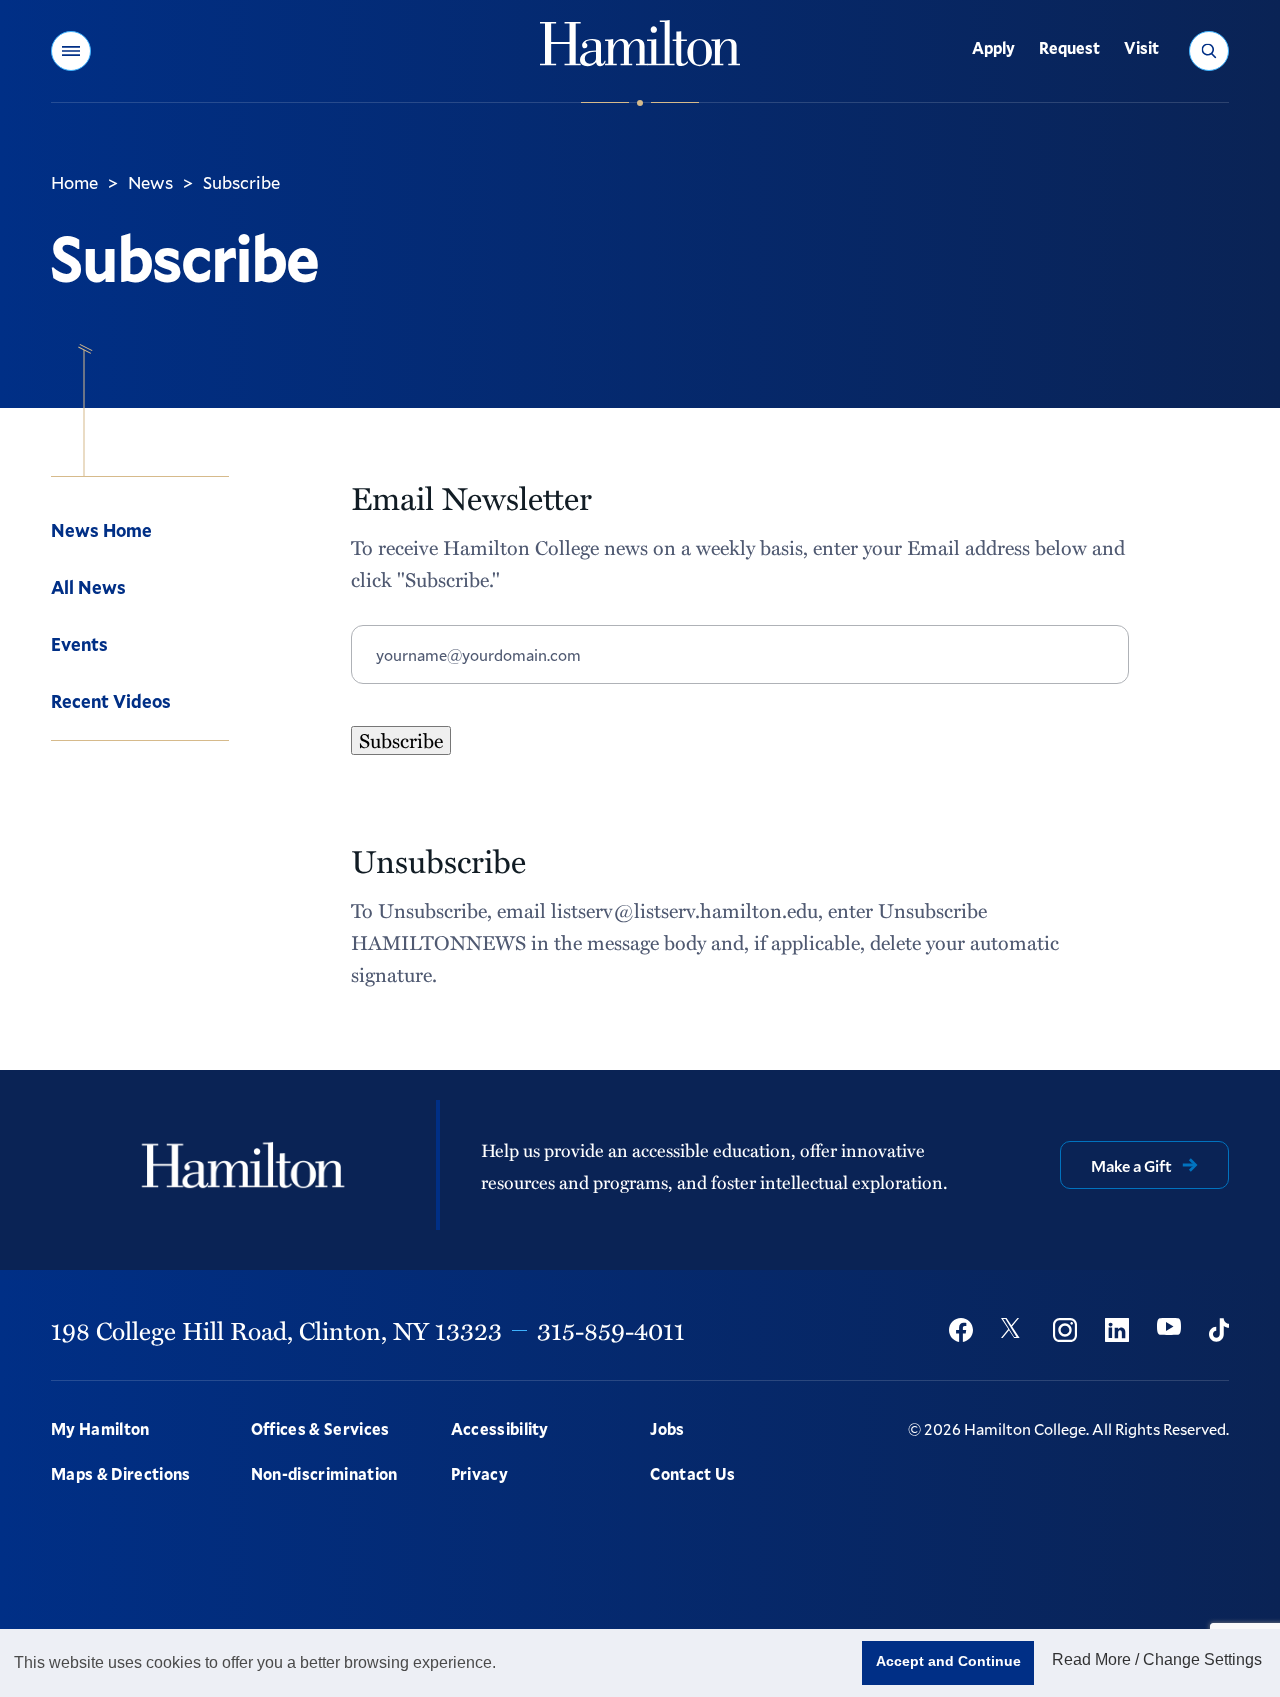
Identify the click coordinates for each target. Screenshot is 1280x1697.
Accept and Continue (948, 1661)
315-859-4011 (611, 1330)
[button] (71, 51)
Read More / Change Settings (1157, 1659)
